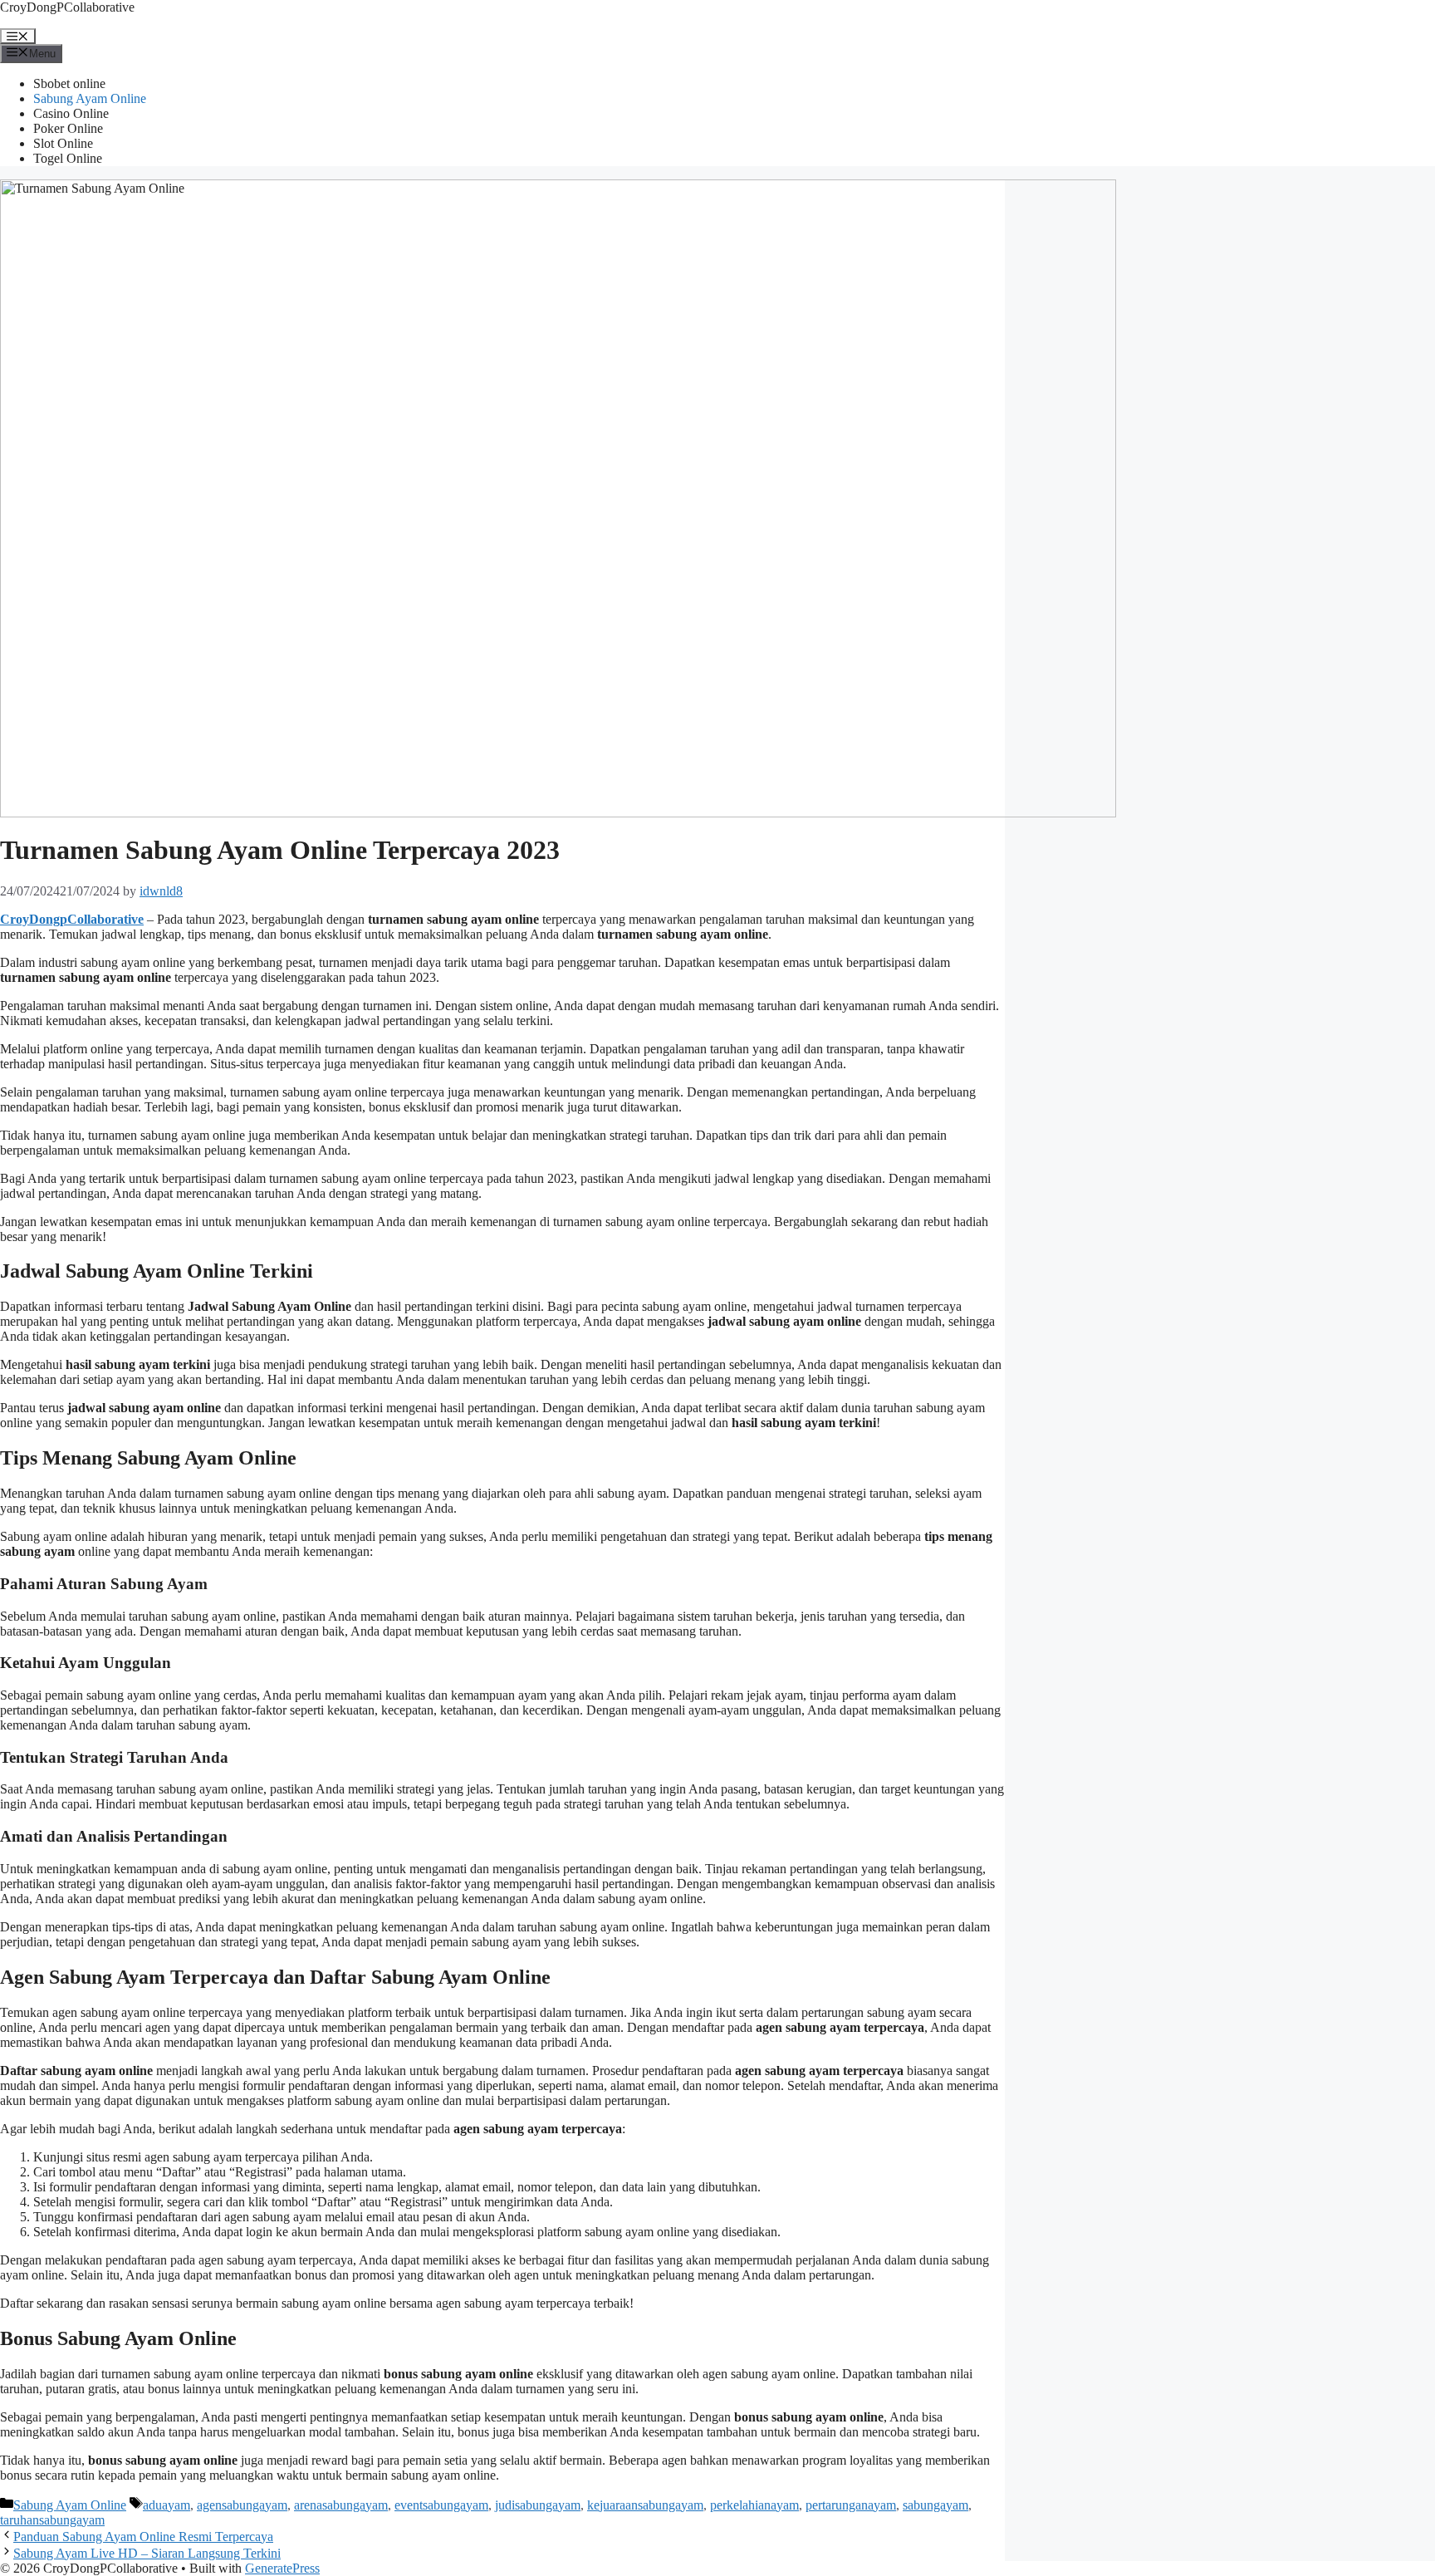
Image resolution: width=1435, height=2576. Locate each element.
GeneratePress (282, 2568)
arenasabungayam (341, 2505)
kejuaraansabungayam (645, 2505)
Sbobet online (69, 83)
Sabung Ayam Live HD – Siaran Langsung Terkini (147, 2553)
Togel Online (68, 158)
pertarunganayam (851, 2505)
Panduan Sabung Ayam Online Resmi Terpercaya (143, 2537)
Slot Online (63, 143)
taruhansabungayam (52, 2520)
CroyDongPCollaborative (67, 7)
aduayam (167, 2505)
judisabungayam (538, 2505)
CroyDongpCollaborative (72, 919)
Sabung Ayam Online (90, 98)
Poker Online (68, 128)
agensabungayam (242, 2505)
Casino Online (71, 113)
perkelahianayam (754, 2505)
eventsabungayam (441, 2505)
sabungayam (935, 2505)
